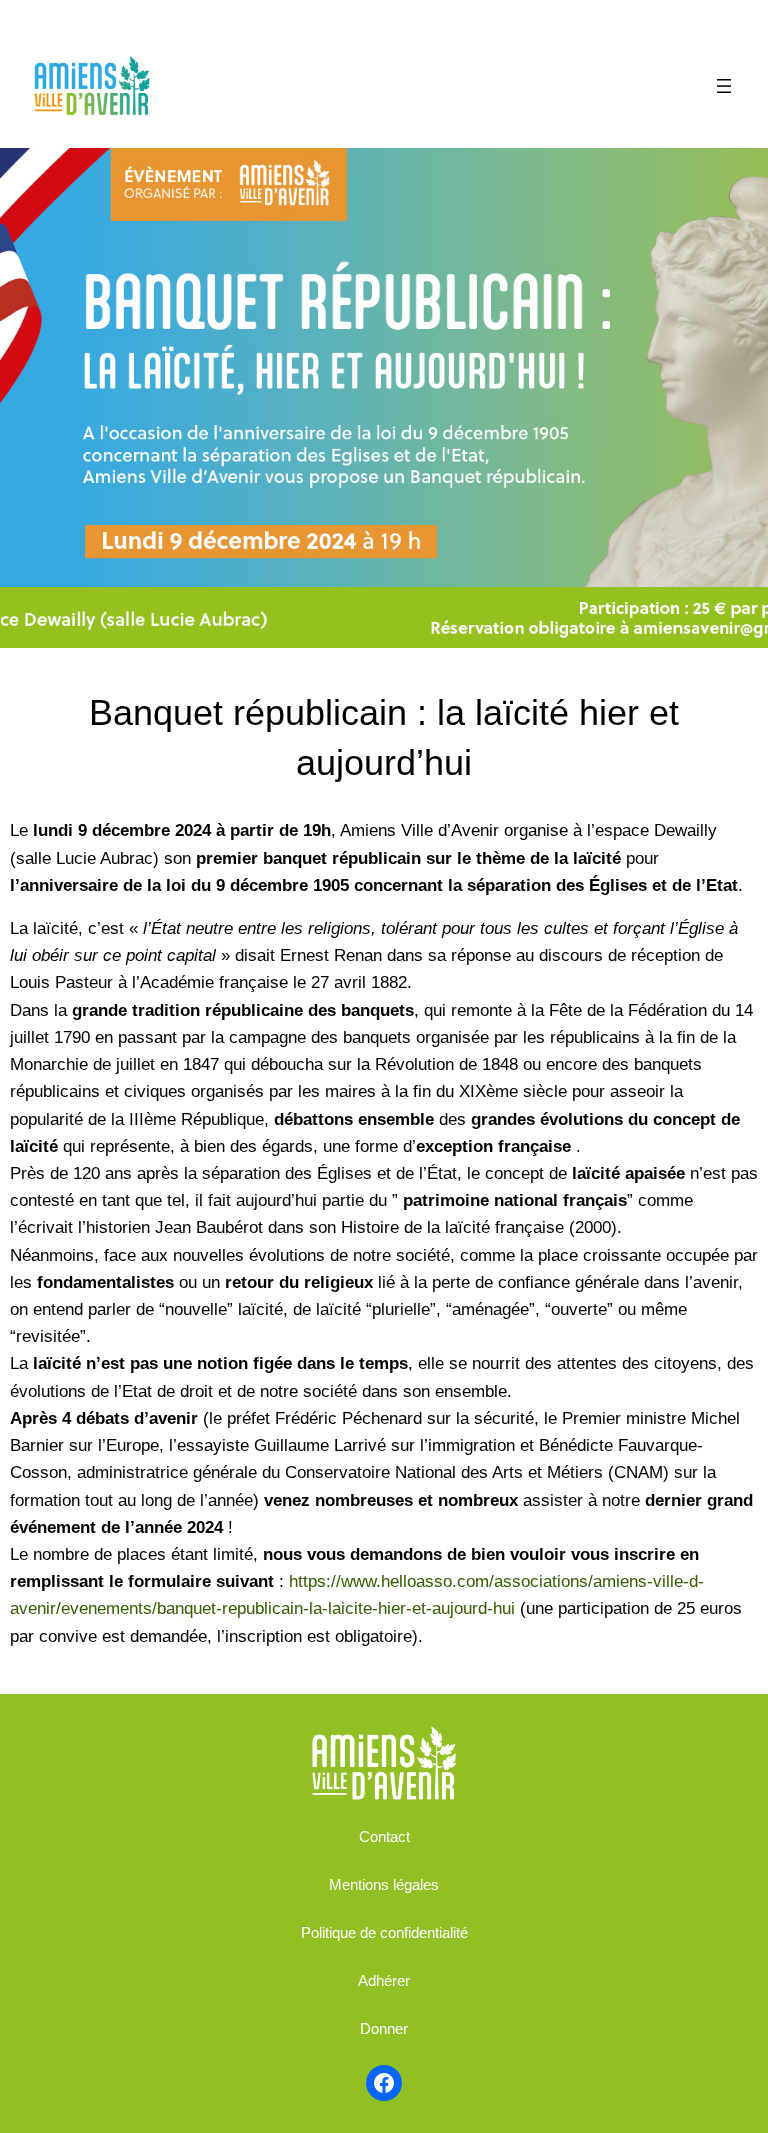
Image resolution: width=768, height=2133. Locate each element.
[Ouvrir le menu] (724, 86)
